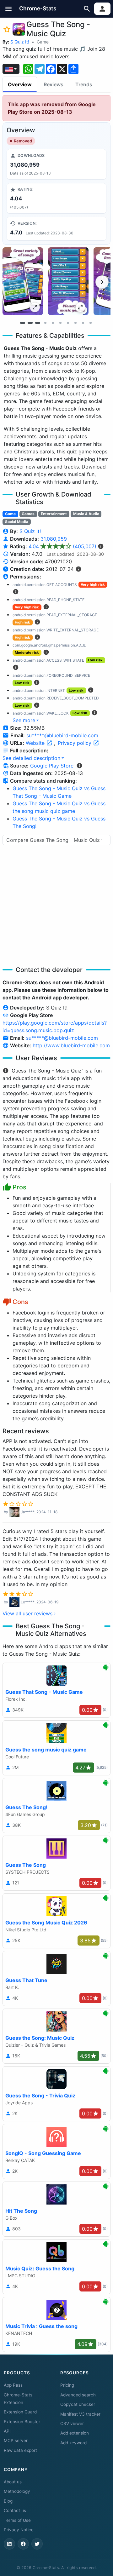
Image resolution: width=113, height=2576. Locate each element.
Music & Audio (86, 514)
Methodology (17, 2491)
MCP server (16, 2441)
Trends (84, 84)
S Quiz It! (20, 42)
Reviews (54, 84)
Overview (20, 84)
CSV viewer (72, 2424)
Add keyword (73, 2443)
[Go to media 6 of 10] (60, 323)
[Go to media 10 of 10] (90, 323)
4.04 (62, 546)
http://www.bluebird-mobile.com (71, 1045)
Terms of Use (17, 2520)
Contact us (15, 2510)
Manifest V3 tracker (80, 2414)
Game (43, 42)
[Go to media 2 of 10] (30, 323)
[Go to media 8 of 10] (75, 323)
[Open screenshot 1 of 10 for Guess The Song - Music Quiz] (23, 281)
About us (13, 2482)
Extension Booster (22, 2422)
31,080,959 (54, 539)
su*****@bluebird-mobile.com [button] (62, 735)
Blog (8, 2501)
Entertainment (54, 514)
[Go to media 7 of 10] (68, 323)
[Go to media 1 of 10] (23, 323)
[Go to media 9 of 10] (83, 323)
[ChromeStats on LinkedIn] (9, 2544)
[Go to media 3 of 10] (38, 323)
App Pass (13, 2385)
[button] (9, 9)
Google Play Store (52, 766)
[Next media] (102, 282)
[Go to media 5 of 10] (53, 323)
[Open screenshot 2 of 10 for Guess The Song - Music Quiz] (68, 281)
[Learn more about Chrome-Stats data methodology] (79, 766)
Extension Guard (20, 2412)
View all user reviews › (29, 1613)
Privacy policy (75, 743)
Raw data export (20, 2450)
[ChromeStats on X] (37, 2544)
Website (36, 743)
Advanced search (78, 2395)
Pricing (67, 2385)
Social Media (17, 522)
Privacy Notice (19, 2530)
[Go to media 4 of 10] (45, 323)
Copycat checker (78, 2404)
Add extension (75, 2433)
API (7, 2431)
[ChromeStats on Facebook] (23, 2544)
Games (28, 514)
